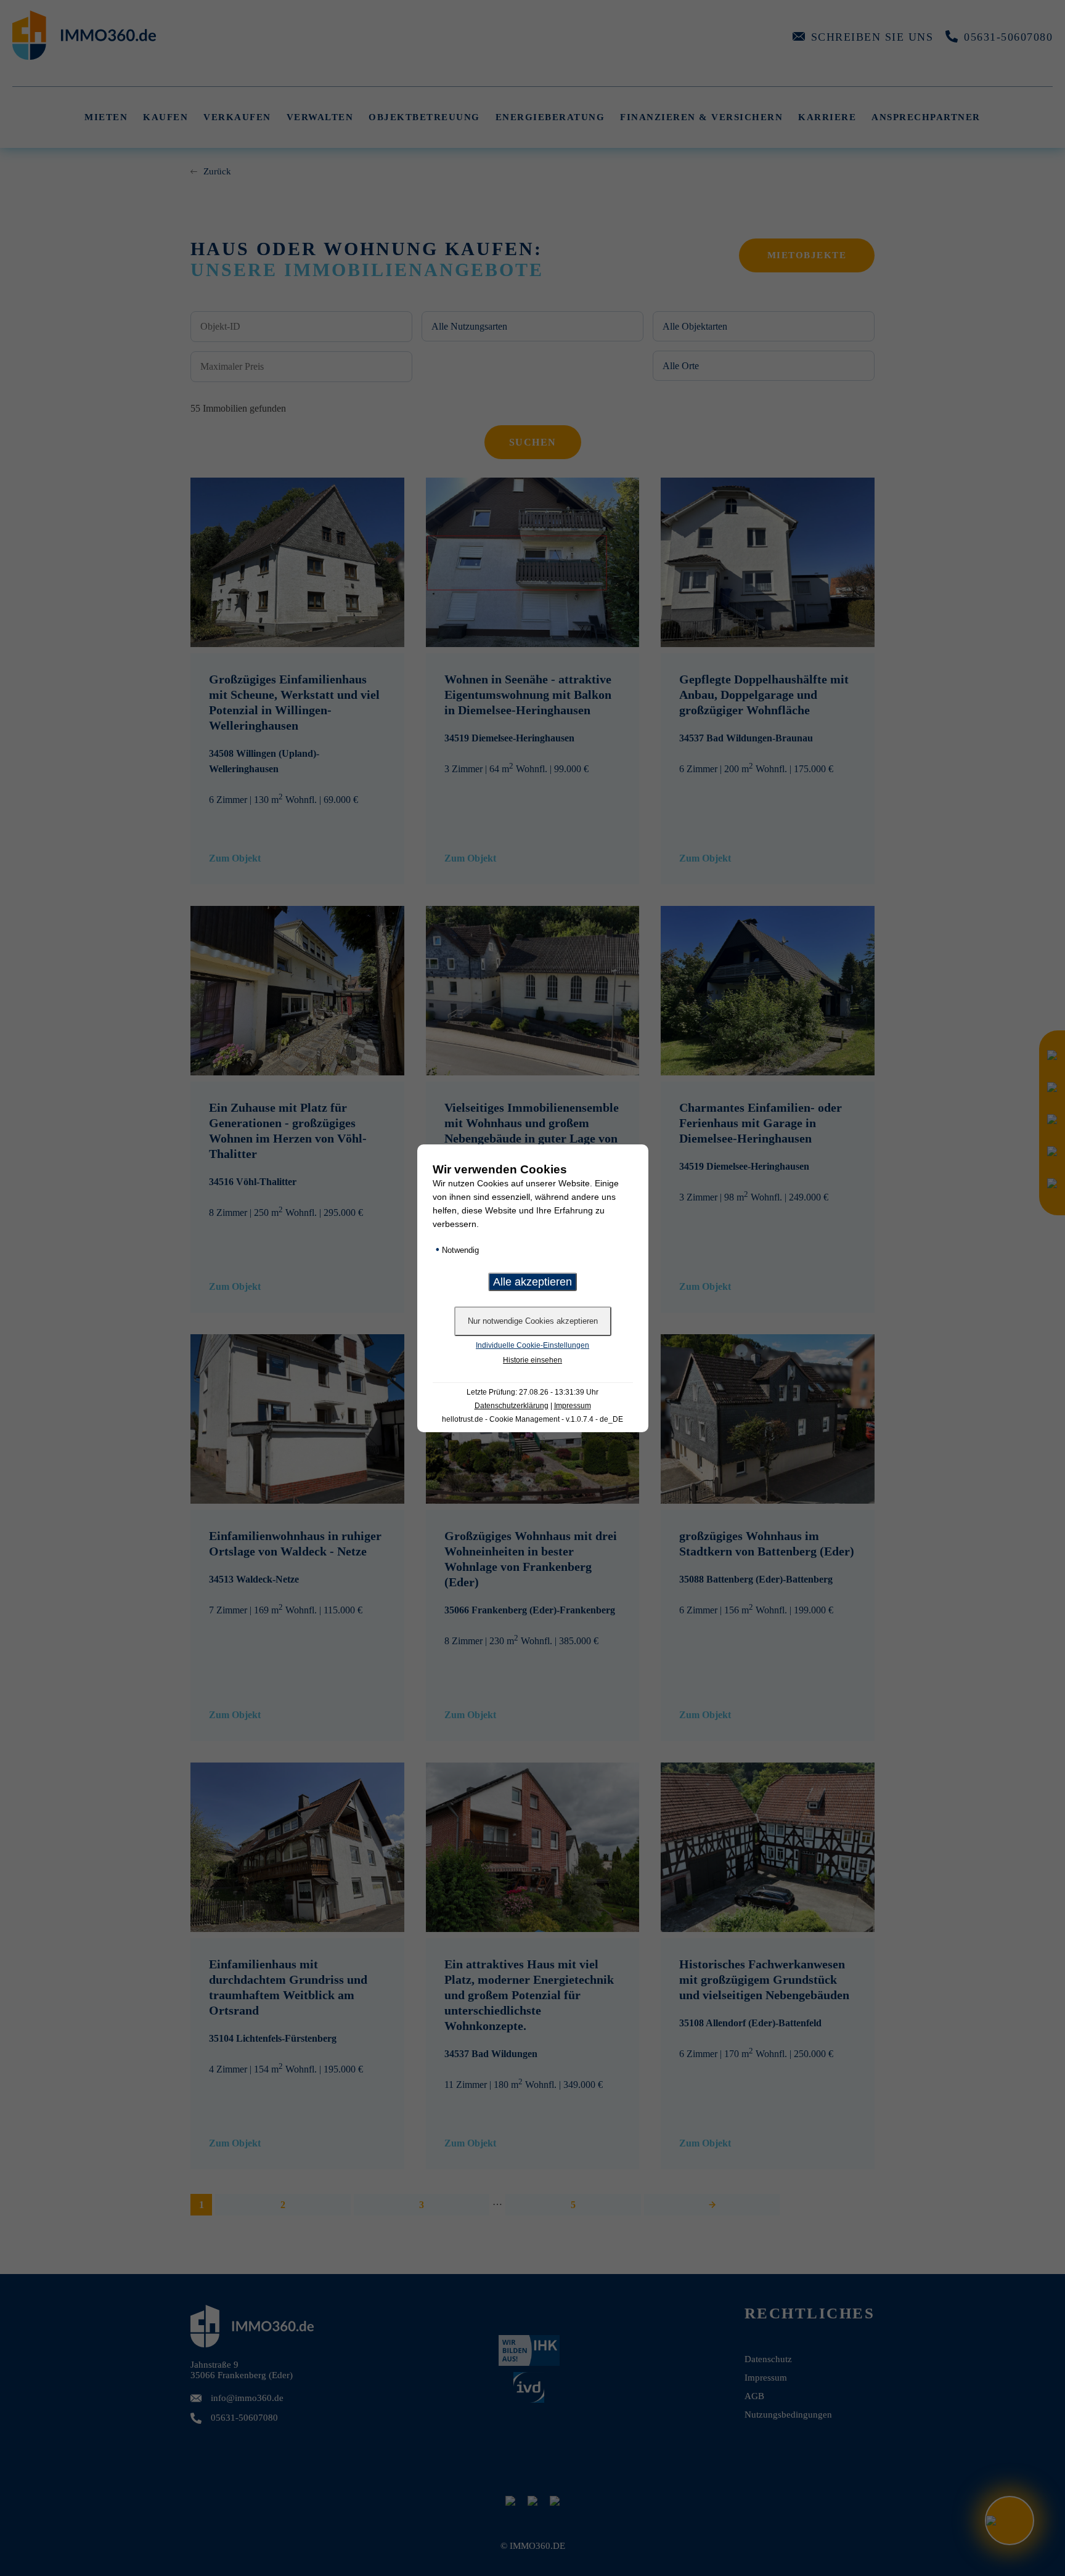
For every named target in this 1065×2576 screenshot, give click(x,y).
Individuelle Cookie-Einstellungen (532, 1345)
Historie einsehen (532, 1360)
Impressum (573, 1406)
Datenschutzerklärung (512, 1406)
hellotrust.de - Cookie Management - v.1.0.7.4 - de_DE (532, 1419)
